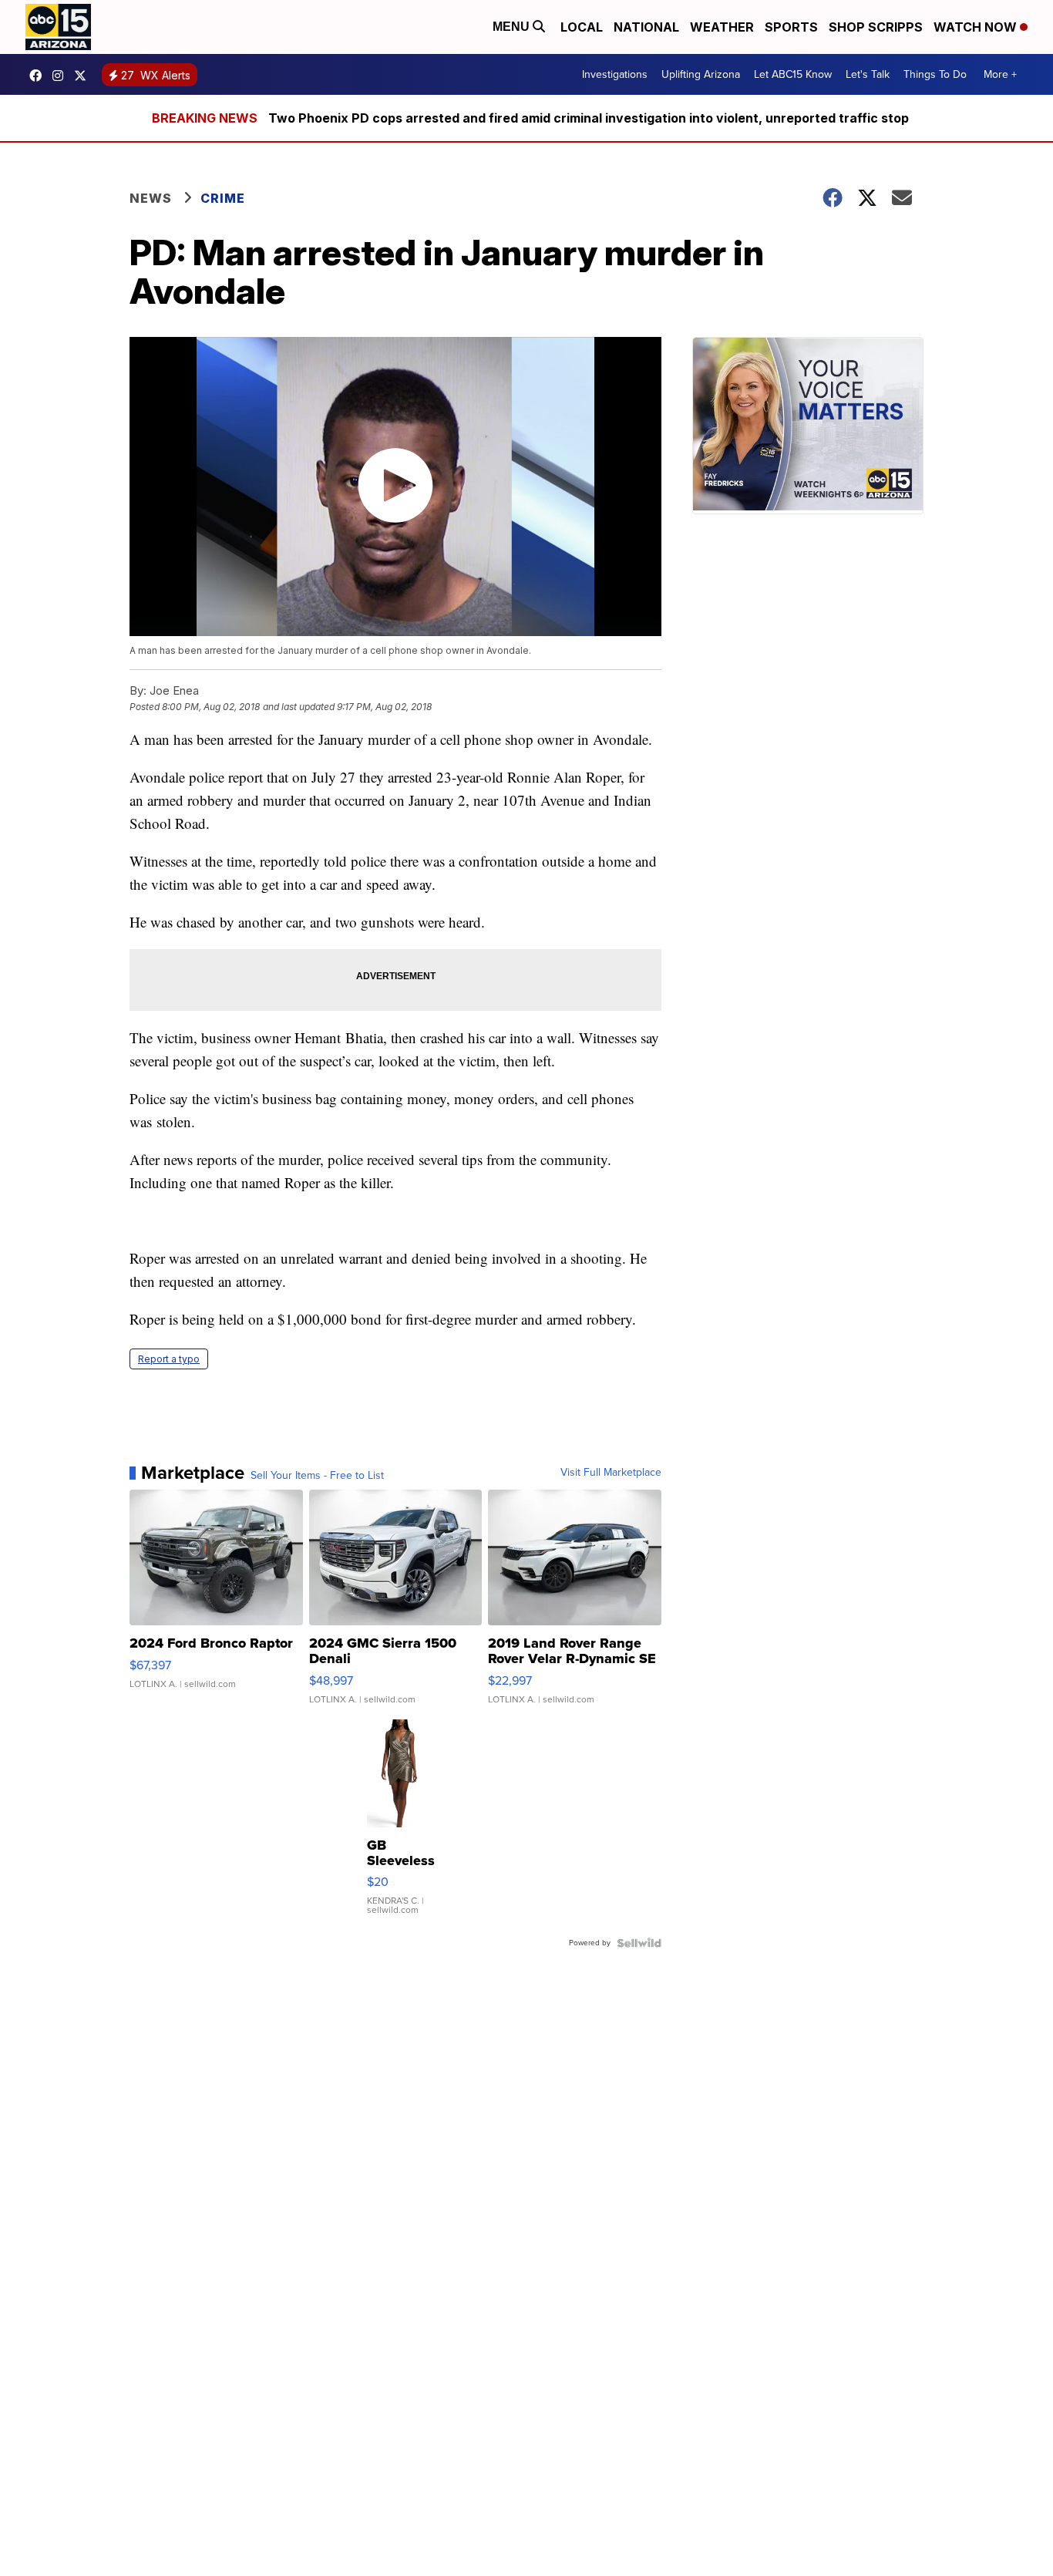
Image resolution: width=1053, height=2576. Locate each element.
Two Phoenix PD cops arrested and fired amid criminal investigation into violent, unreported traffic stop (589, 118)
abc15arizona (62, 76)
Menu (513, 27)
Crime (223, 198)
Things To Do (935, 74)
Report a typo (169, 1359)
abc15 (39, 76)
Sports (791, 27)
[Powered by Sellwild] (639, 1943)
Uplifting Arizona (701, 74)
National (646, 27)
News (151, 198)
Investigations (615, 74)
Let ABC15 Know (793, 74)
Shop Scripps (876, 27)
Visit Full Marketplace (611, 1473)
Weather (722, 27)
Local (582, 27)
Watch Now (977, 27)
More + (1000, 74)
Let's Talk (868, 74)
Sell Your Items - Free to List (317, 1476)
